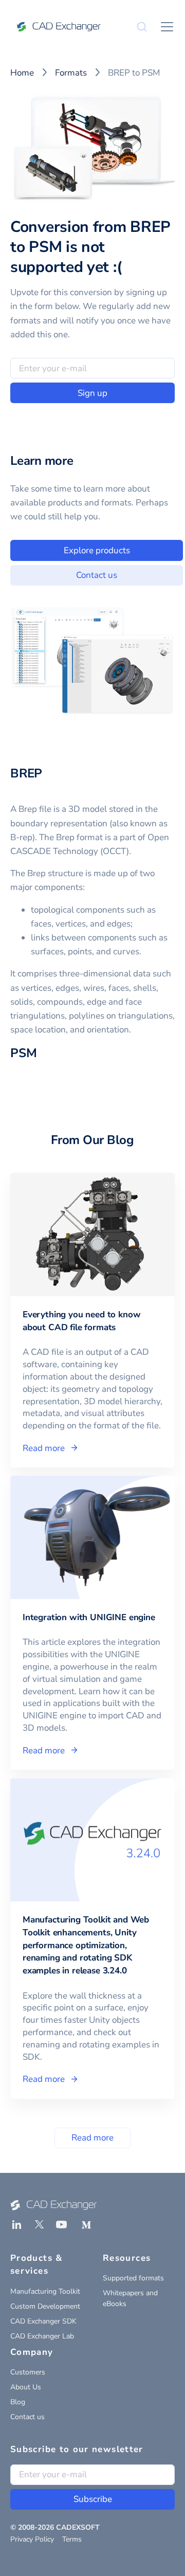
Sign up (92, 393)
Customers (28, 2372)
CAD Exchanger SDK (43, 2321)
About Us (26, 2387)
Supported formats (133, 2278)
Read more (92, 2138)
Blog (18, 2402)
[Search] (142, 27)
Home (22, 73)
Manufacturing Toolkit (45, 2291)
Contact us (97, 575)
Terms (72, 2539)
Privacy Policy (32, 2539)
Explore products (97, 550)
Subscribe (93, 2499)
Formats (71, 73)
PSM (23, 1053)
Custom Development (45, 2306)
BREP (26, 773)
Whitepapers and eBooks (130, 2298)
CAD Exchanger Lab (42, 2336)
